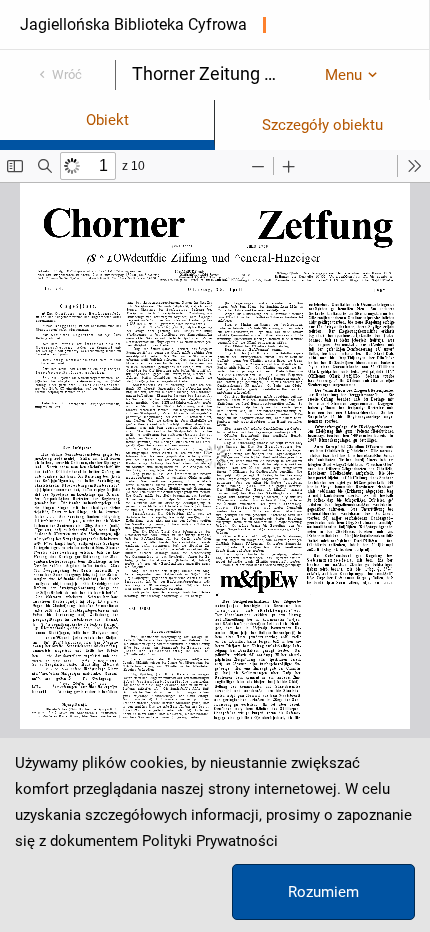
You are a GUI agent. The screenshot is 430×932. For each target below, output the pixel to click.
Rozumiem (323, 892)
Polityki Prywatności (210, 841)
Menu (343, 75)
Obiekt (107, 120)
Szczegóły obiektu (322, 125)
